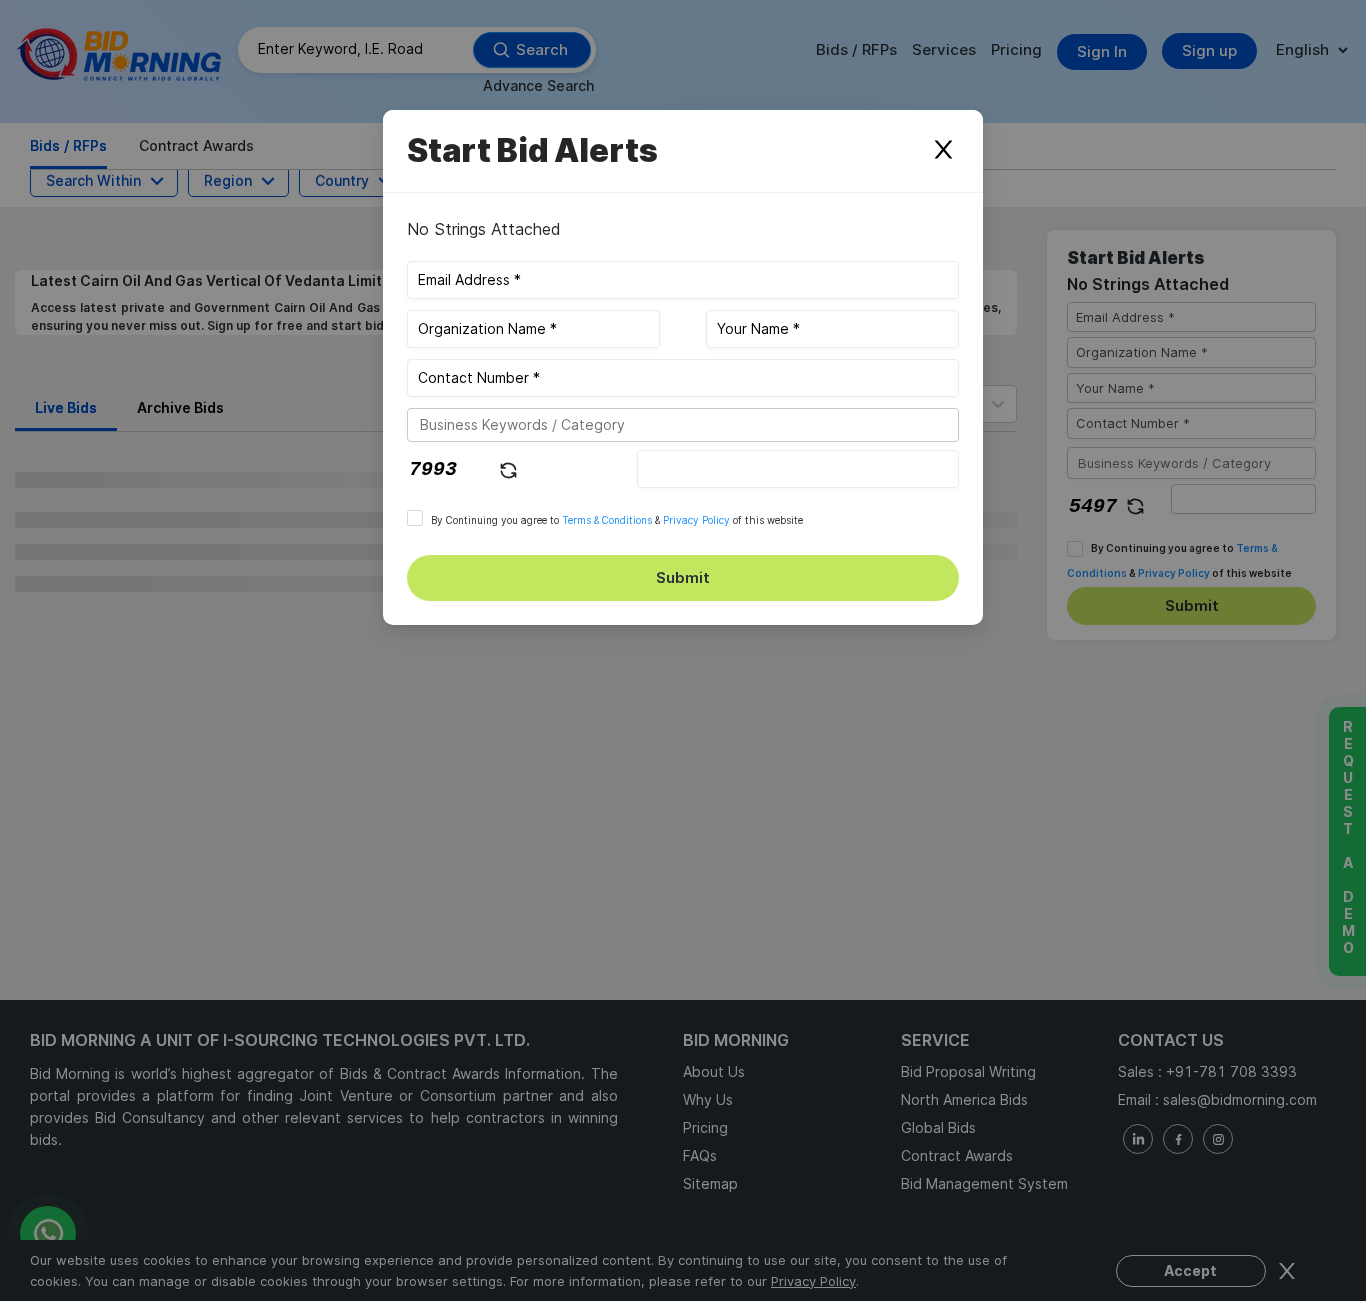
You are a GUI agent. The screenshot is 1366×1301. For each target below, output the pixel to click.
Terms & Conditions (607, 520)
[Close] (943, 151)
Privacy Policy (696, 520)
